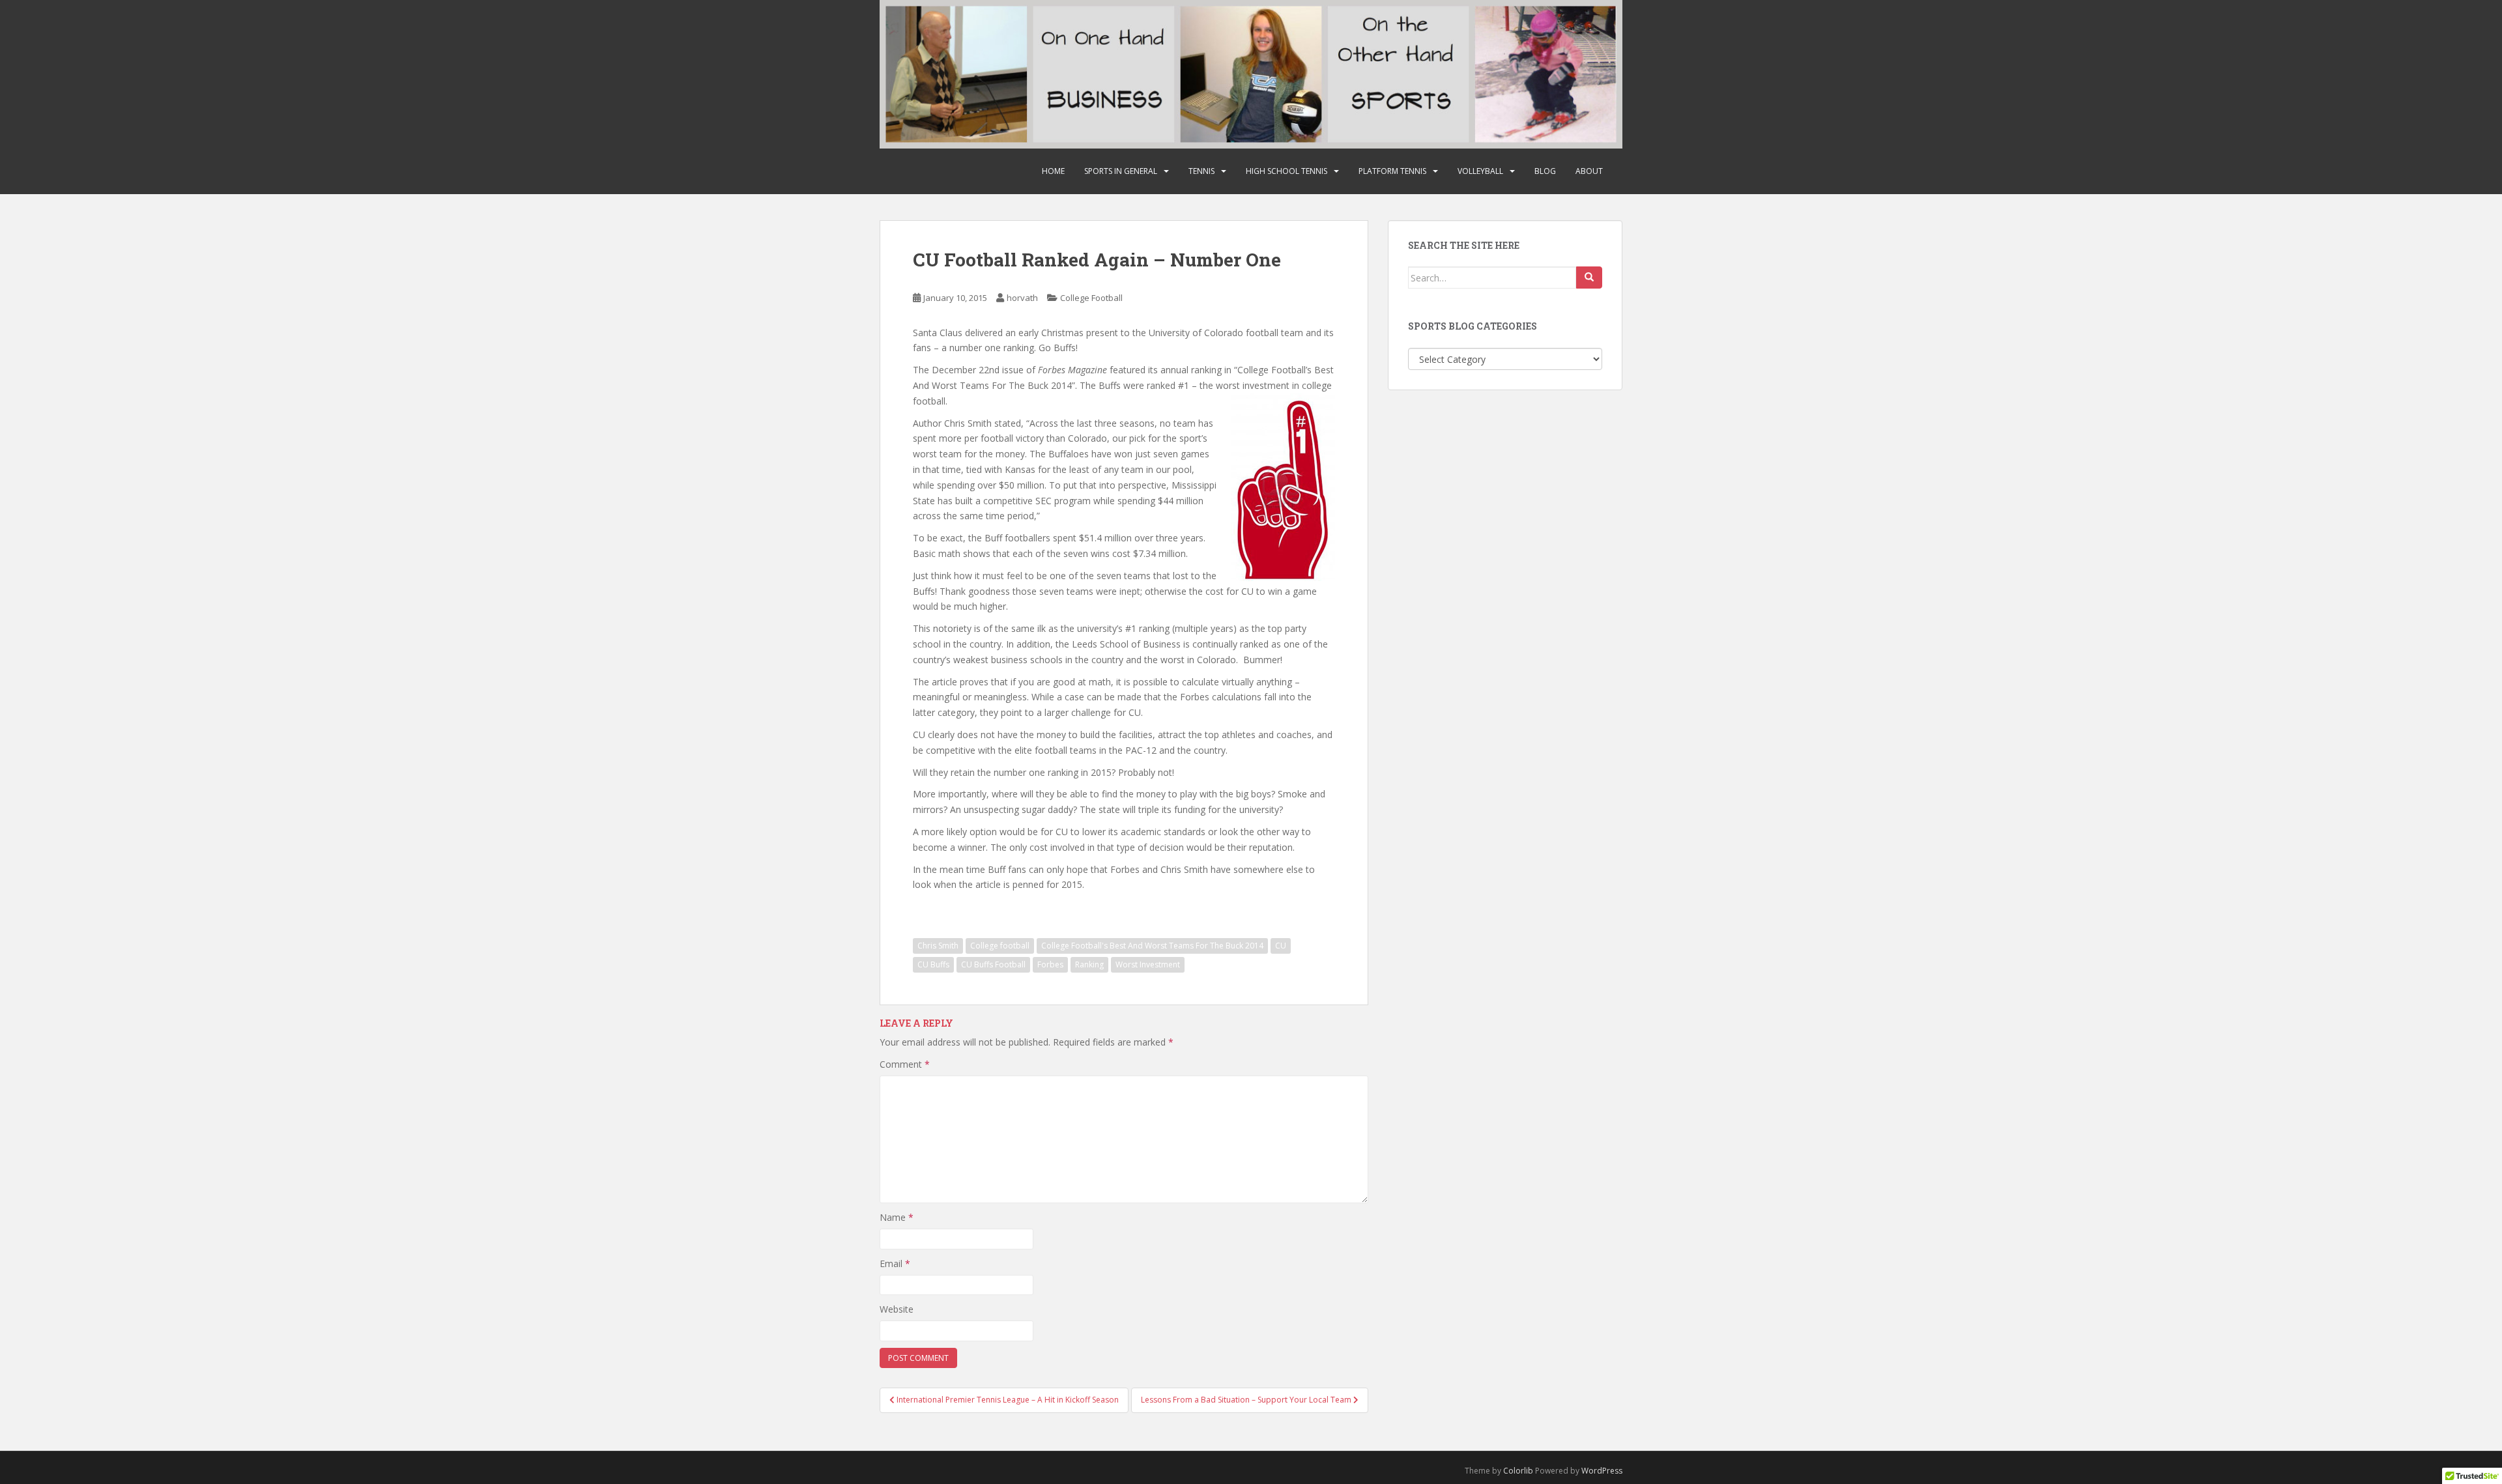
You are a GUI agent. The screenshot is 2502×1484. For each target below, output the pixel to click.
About (1589, 171)
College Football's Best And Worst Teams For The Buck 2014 (1152, 946)
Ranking (1089, 964)
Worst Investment (1148, 964)
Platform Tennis (1392, 171)
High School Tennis (1287, 171)
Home (1053, 171)
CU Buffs (933, 964)
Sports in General (1121, 171)
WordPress (1602, 1471)
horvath (1022, 298)
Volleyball (1480, 171)
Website (897, 1309)
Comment (905, 1064)
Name (897, 1217)
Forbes (1050, 964)
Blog (1545, 171)
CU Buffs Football (993, 964)
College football (1000, 946)
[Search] (1589, 278)
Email (895, 1263)
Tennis (1201, 171)
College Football (1091, 298)
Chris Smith (938, 946)
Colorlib (1518, 1471)
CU (1281, 946)
